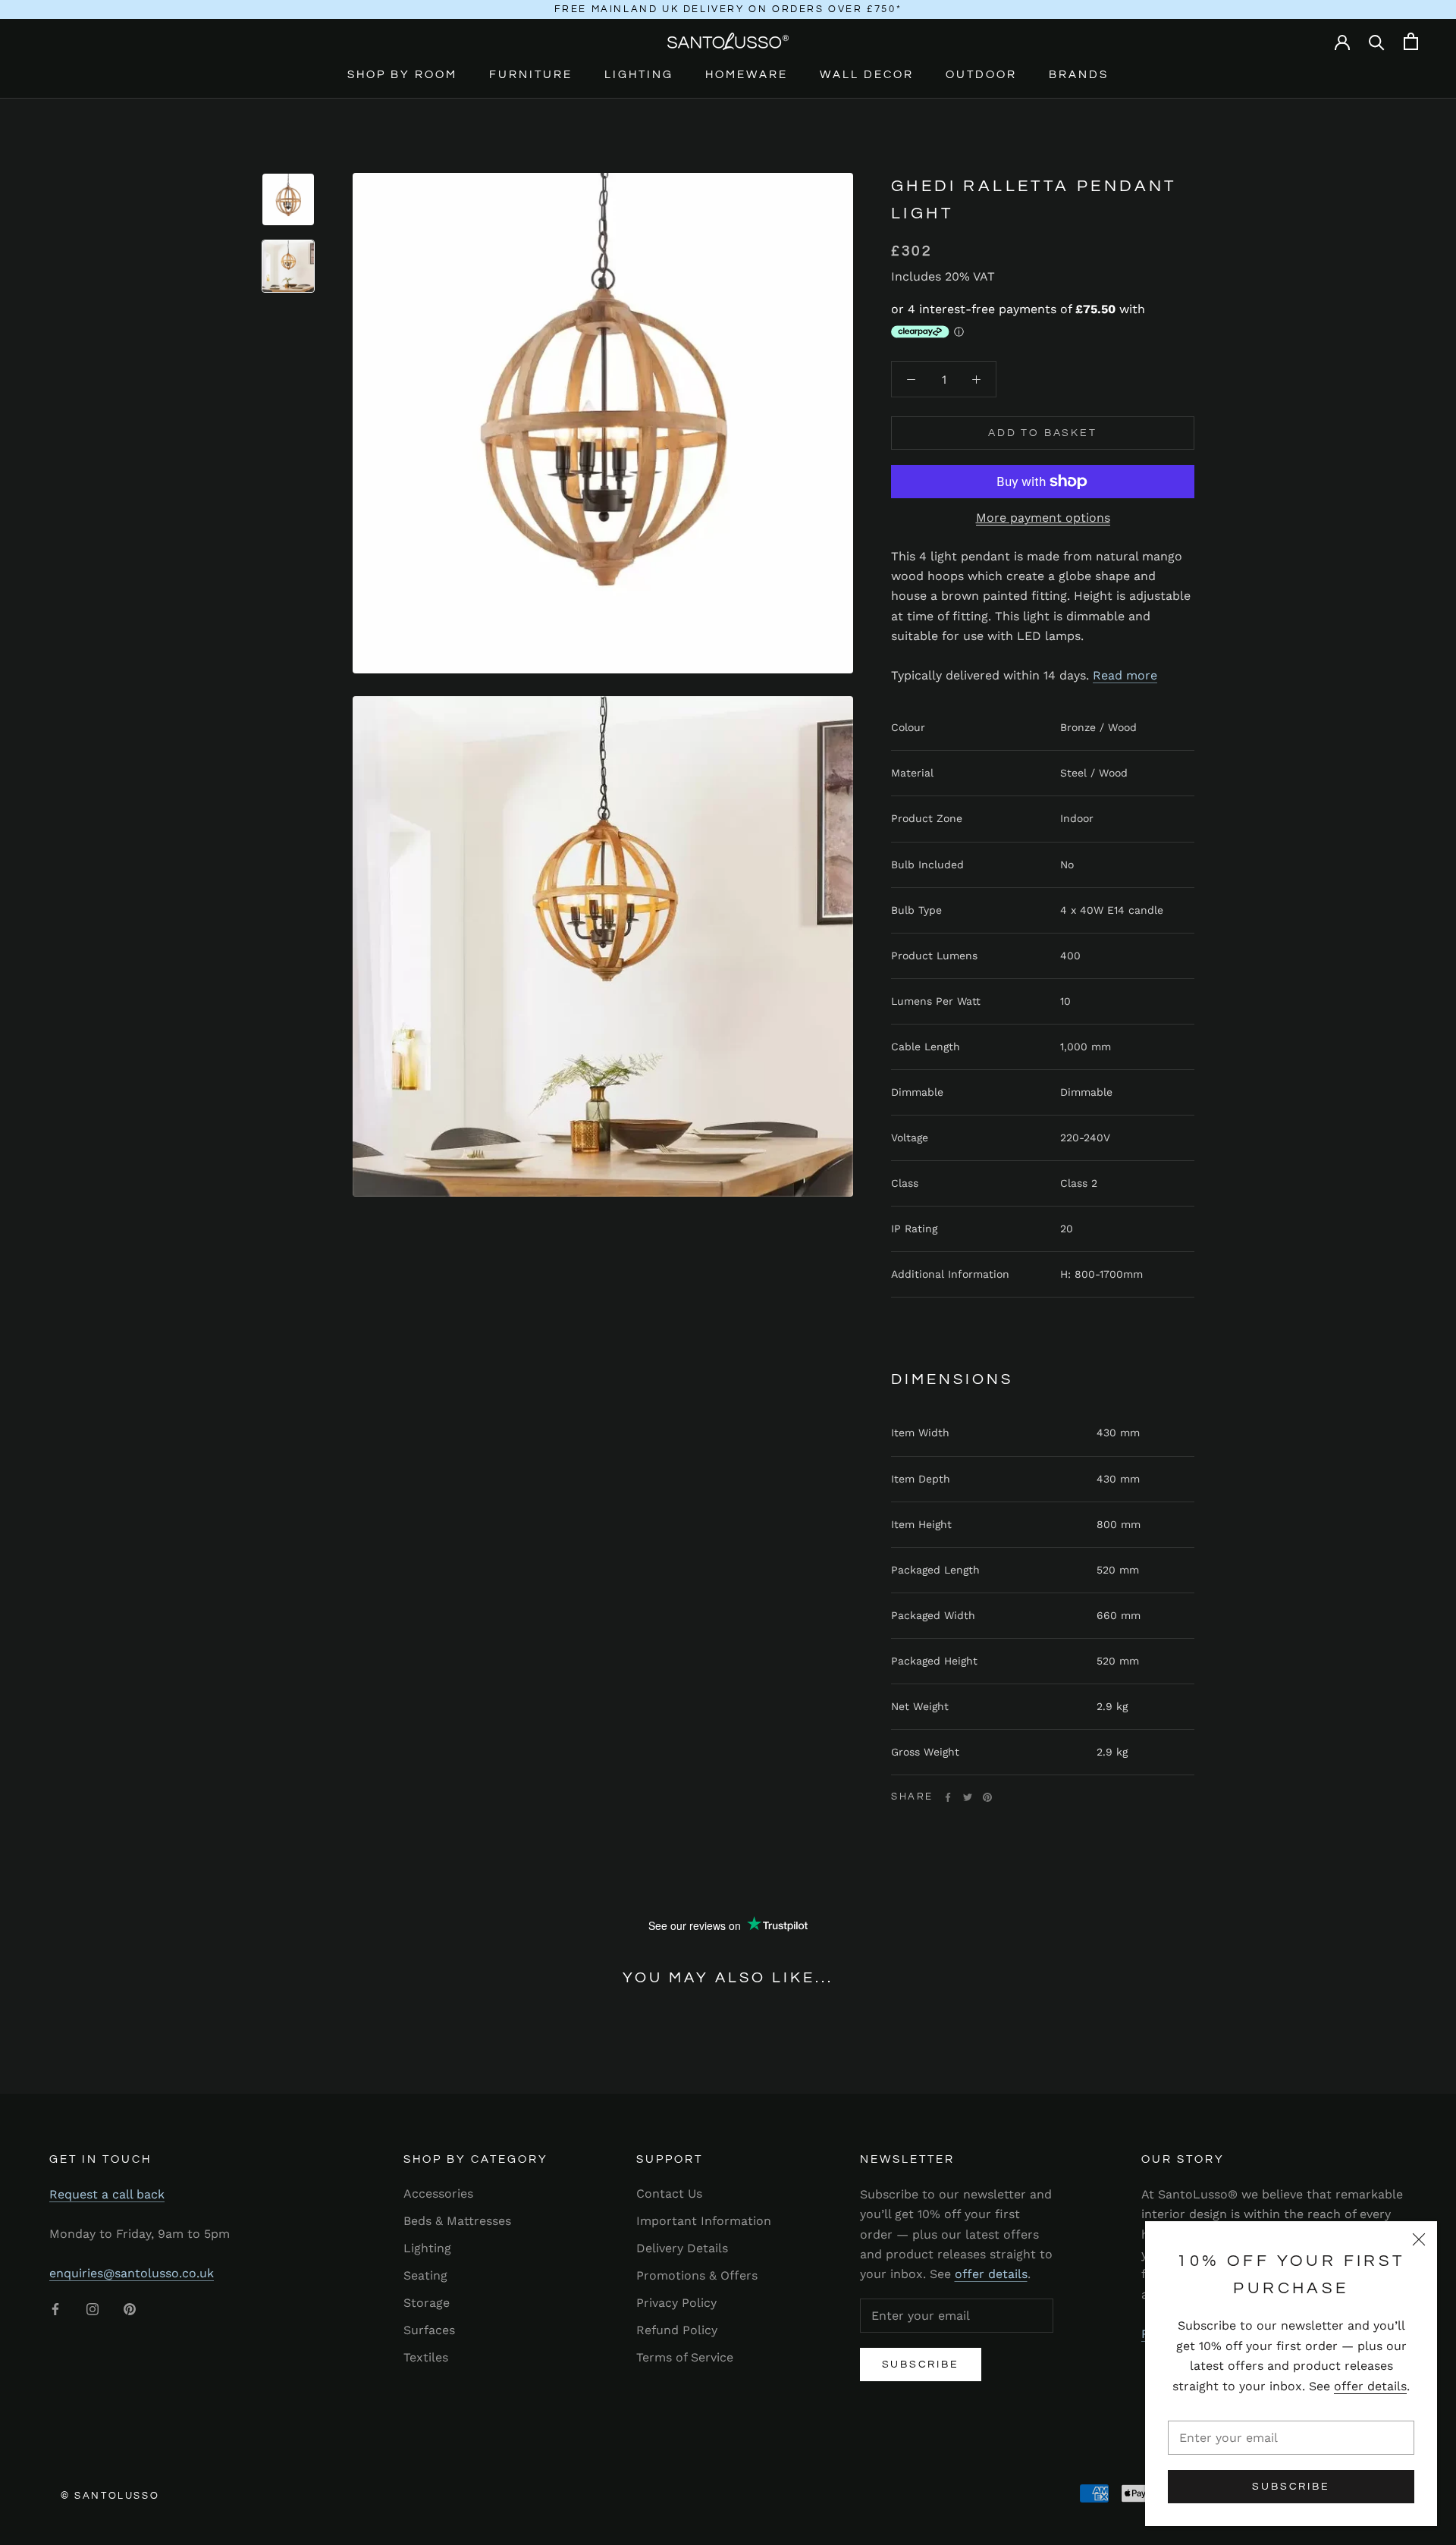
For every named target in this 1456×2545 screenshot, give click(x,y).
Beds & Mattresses (457, 2221)
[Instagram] (93, 2308)
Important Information (704, 2221)
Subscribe (1291, 2487)
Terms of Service (685, 2357)
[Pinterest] (987, 1797)
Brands (1079, 75)
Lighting (639, 75)
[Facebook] (948, 1797)
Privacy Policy (676, 2303)
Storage (427, 2303)
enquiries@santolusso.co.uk (132, 2273)
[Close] (1419, 2239)
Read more (1125, 675)
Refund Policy (677, 2330)
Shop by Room (402, 75)
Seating (425, 2275)
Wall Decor (867, 75)
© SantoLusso (110, 2496)
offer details (1370, 2386)
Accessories (438, 2194)
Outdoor (981, 75)
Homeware (747, 75)
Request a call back (107, 2194)
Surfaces (429, 2330)
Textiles (426, 2357)
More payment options (1043, 518)
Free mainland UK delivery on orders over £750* (728, 9)
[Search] (1377, 41)
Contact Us (669, 2194)
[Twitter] (968, 1797)
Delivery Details (682, 2248)
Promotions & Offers (697, 2275)
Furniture (531, 75)
